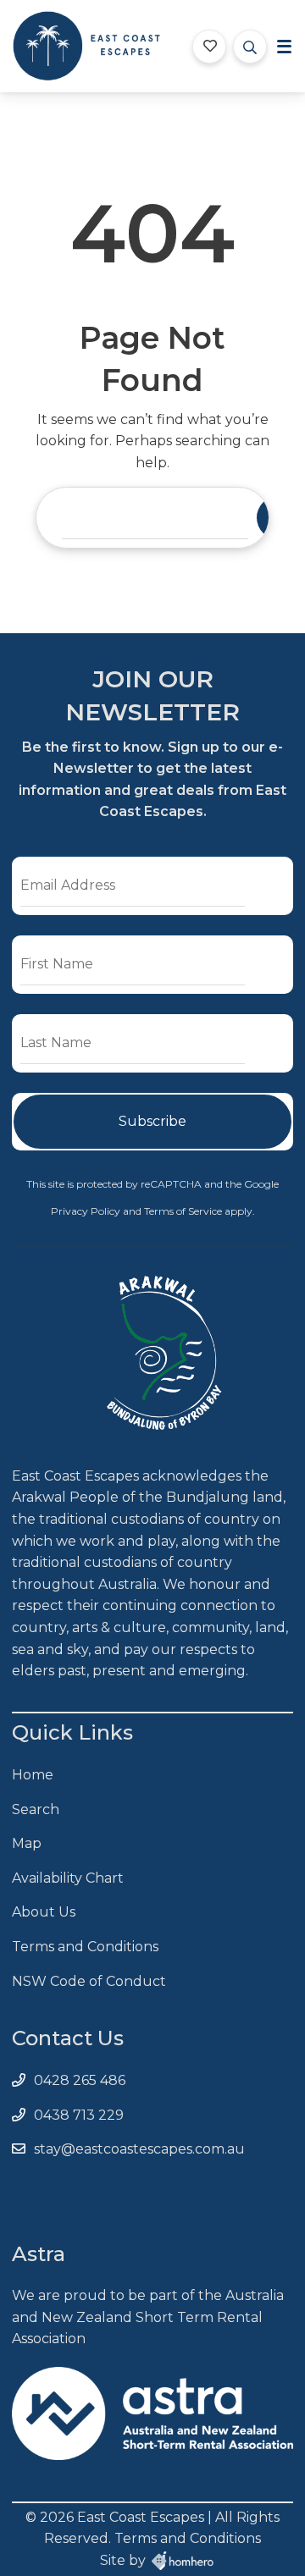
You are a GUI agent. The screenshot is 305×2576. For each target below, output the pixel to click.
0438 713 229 (79, 2115)
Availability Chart (68, 1878)
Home (33, 1775)
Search (36, 1809)
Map (27, 1843)
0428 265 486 (80, 2080)
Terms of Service (184, 1211)
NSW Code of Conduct (89, 1981)
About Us (44, 1912)
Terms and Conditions (85, 1947)
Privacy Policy (87, 1211)
